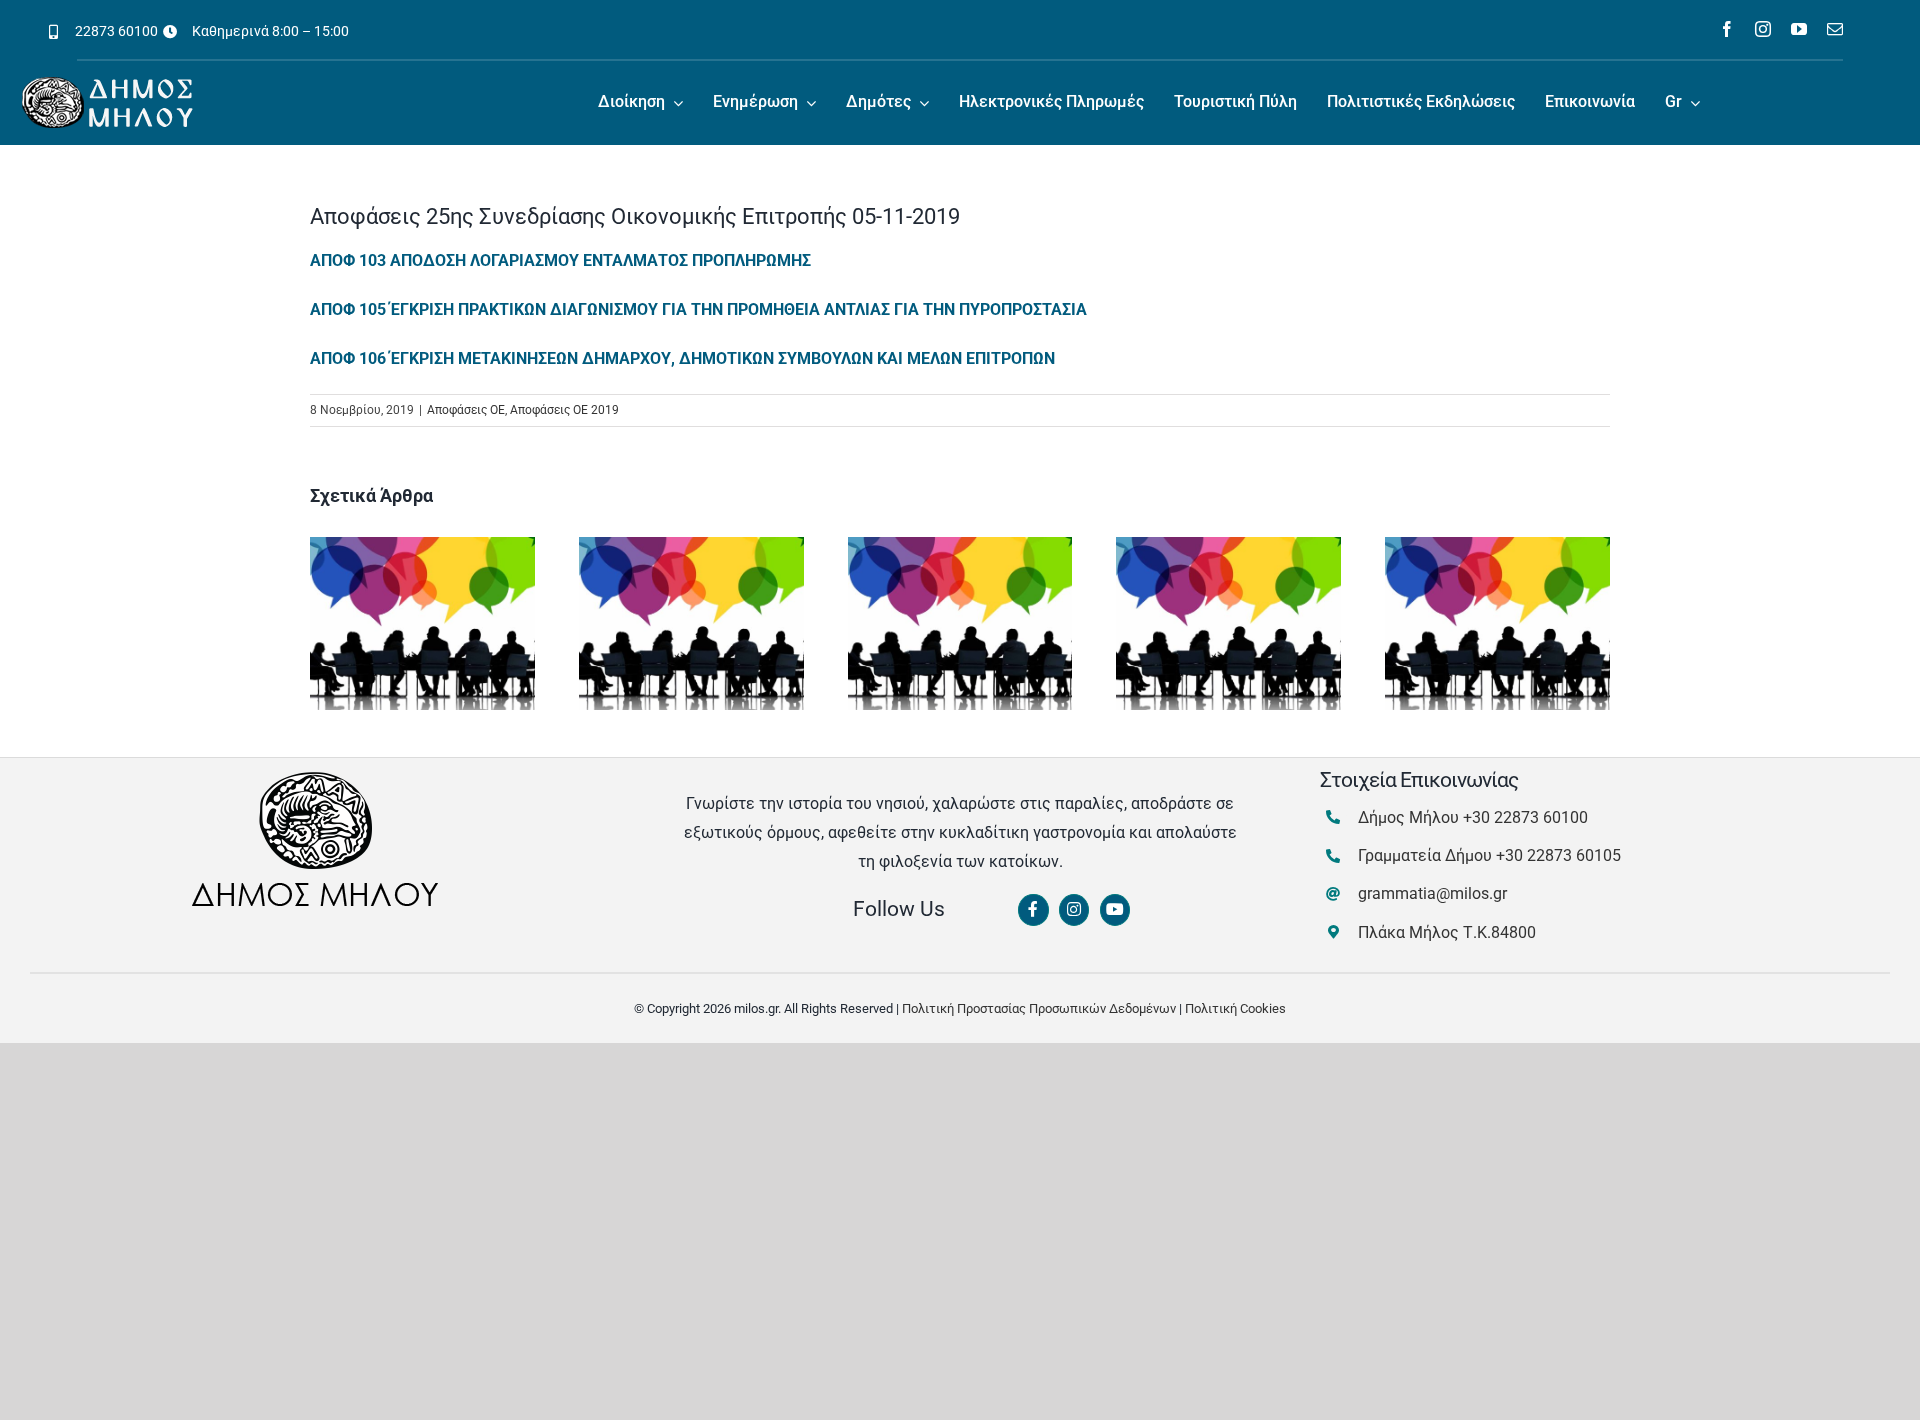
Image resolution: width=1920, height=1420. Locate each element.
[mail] (1835, 29)
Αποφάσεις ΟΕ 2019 (564, 410)
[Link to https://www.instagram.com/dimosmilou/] (1074, 910)
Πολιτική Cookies (1235, 1008)
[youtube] (1799, 29)
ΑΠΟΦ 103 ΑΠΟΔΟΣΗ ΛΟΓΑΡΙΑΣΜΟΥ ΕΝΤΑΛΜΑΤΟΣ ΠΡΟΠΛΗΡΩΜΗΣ (560, 260)
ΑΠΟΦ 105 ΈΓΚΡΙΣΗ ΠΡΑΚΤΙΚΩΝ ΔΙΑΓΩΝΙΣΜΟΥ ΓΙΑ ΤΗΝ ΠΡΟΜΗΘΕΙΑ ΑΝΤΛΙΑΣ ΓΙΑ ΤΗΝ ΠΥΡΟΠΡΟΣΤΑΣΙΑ (698, 309)
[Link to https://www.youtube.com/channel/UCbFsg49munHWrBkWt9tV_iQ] (1115, 910)
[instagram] (1763, 29)
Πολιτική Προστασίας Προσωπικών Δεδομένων (1039, 1008)
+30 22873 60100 (1525, 817)
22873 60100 (116, 31)
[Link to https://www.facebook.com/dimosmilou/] (1033, 910)
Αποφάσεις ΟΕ (466, 410)
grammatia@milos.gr (1432, 893)
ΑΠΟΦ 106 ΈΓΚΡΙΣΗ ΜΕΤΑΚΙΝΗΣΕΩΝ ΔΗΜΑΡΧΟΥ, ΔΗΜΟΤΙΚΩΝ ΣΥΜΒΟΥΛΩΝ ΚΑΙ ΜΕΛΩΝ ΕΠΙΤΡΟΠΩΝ (682, 358)
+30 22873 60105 (1558, 855)
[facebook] (1727, 29)
